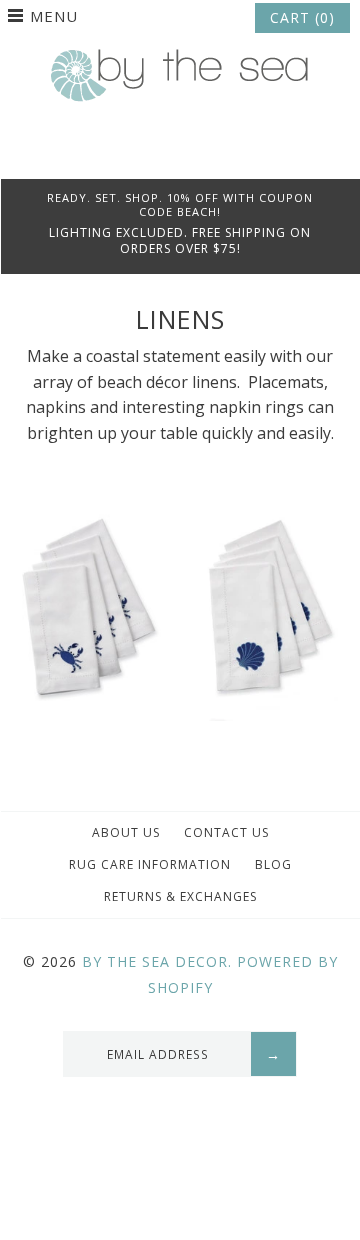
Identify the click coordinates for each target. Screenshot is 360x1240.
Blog (273, 864)
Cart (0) (302, 17)
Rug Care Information (150, 864)
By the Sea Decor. (157, 961)
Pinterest (180, 154)
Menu (54, 16)
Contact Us (226, 832)
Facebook (153, 154)
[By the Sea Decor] (180, 60)
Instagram (207, 154)
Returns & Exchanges (180, 896)
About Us (126, 832)
